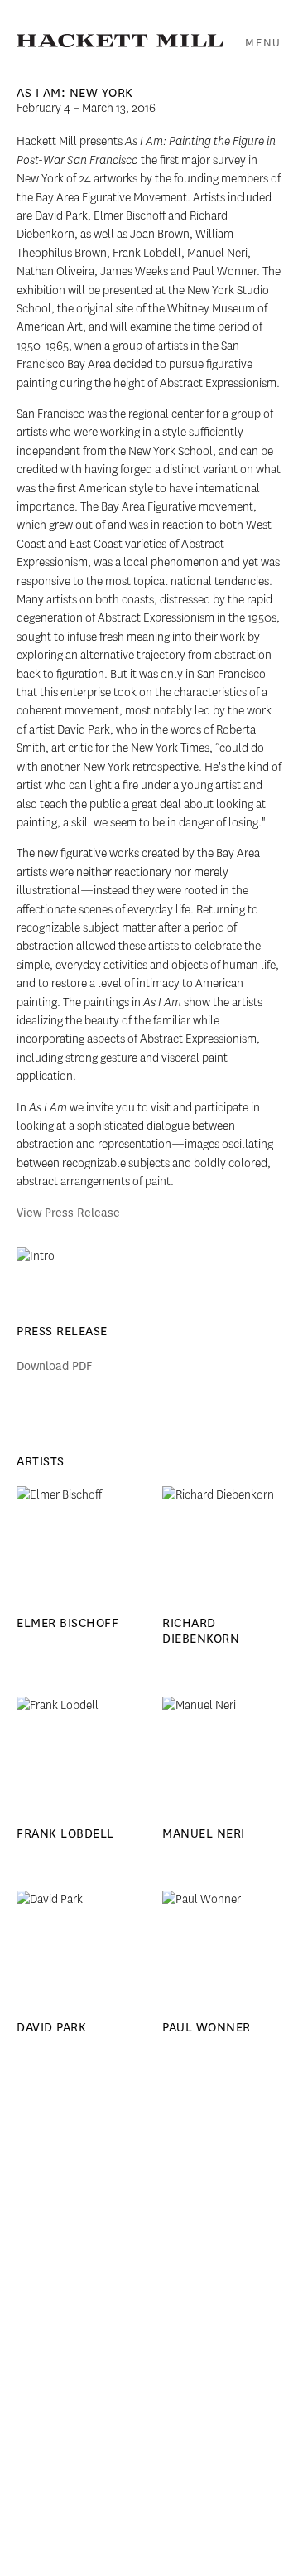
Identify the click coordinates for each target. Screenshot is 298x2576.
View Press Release (68, 1213)
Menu (263, 43)
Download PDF (54, 1366)
